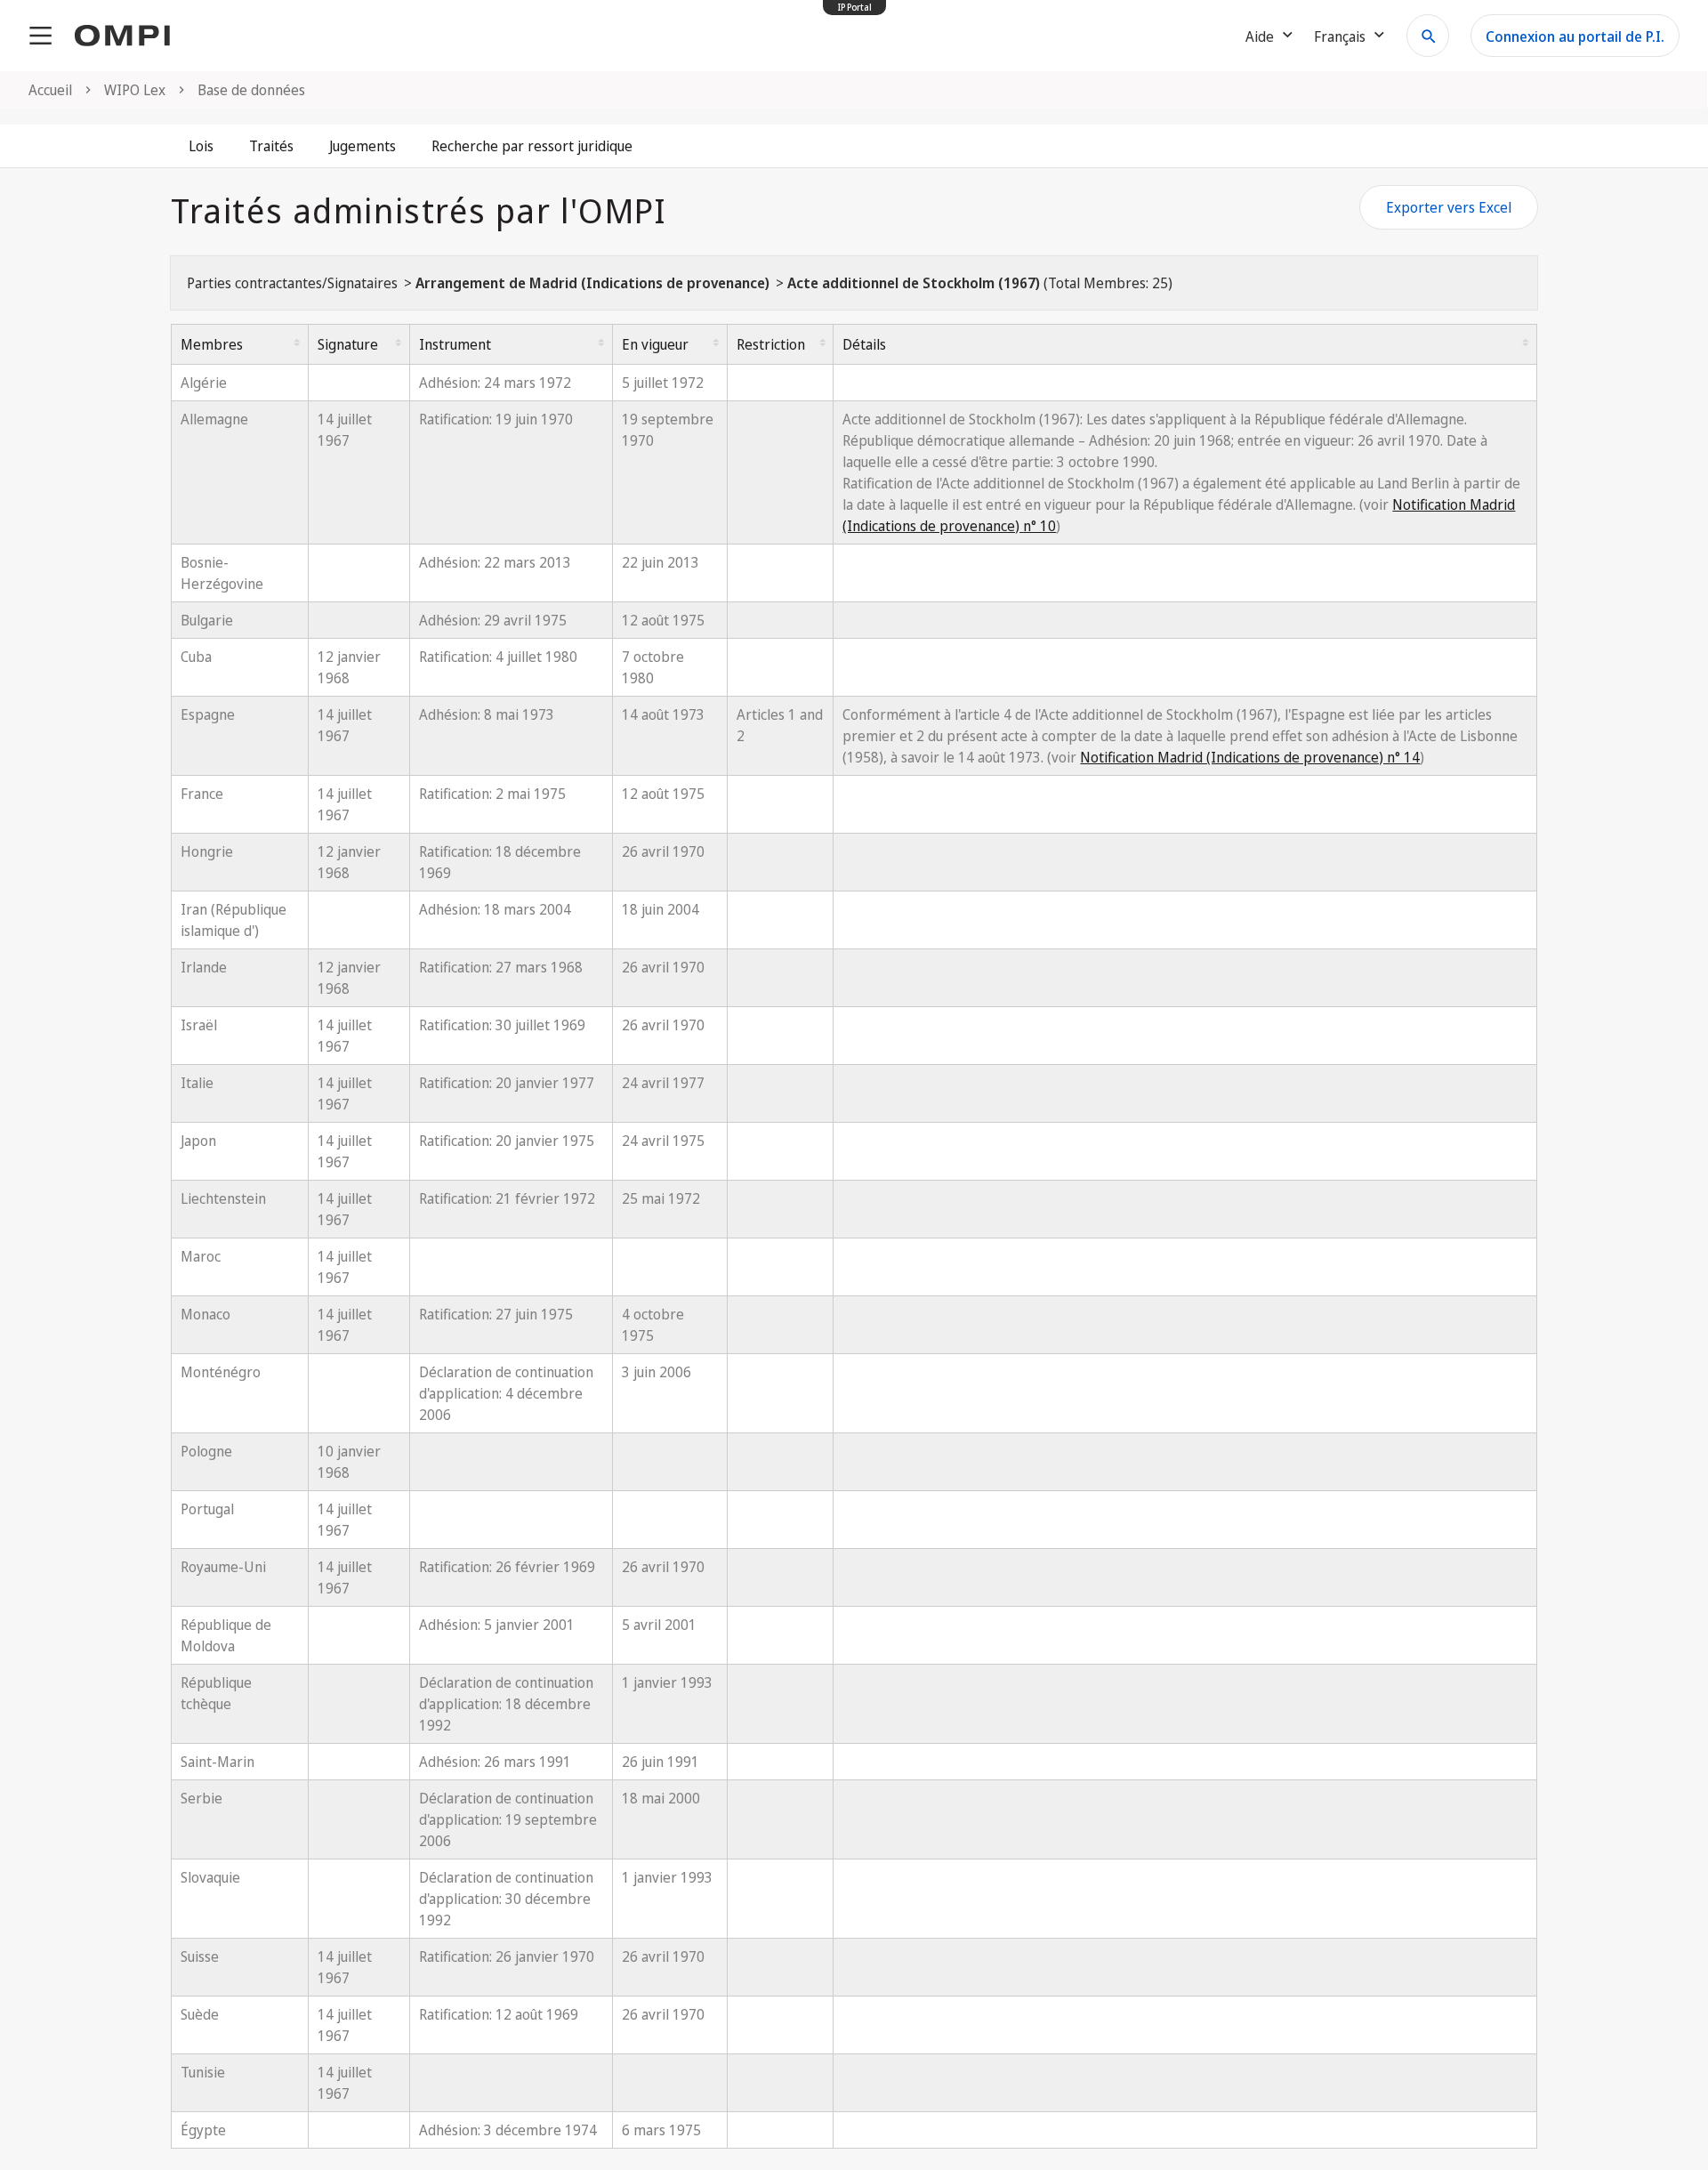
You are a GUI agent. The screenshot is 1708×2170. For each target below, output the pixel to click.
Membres (212, 344)
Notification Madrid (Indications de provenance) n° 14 (1250, 757)
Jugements (363, 146)
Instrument (455, 344)
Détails (864, 344)
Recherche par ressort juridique (532, 146)
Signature (348, 344)
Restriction (771, 344)
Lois (201, 146)
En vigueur (655, 344)
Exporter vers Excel (1449, 207)
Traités (271, 146)
